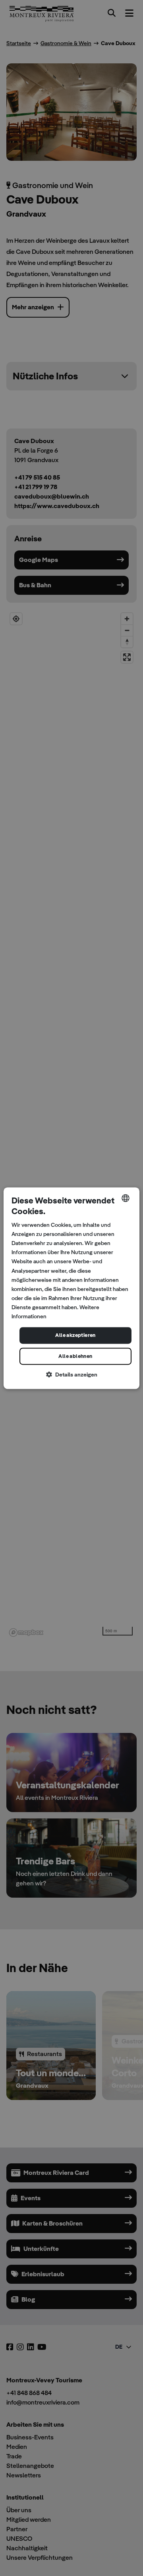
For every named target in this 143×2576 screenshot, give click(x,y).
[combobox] (126, 1198)
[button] (71, 1375)
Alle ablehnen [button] (75, 1356)
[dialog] (71, 1288)
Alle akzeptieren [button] (75, 1336)
